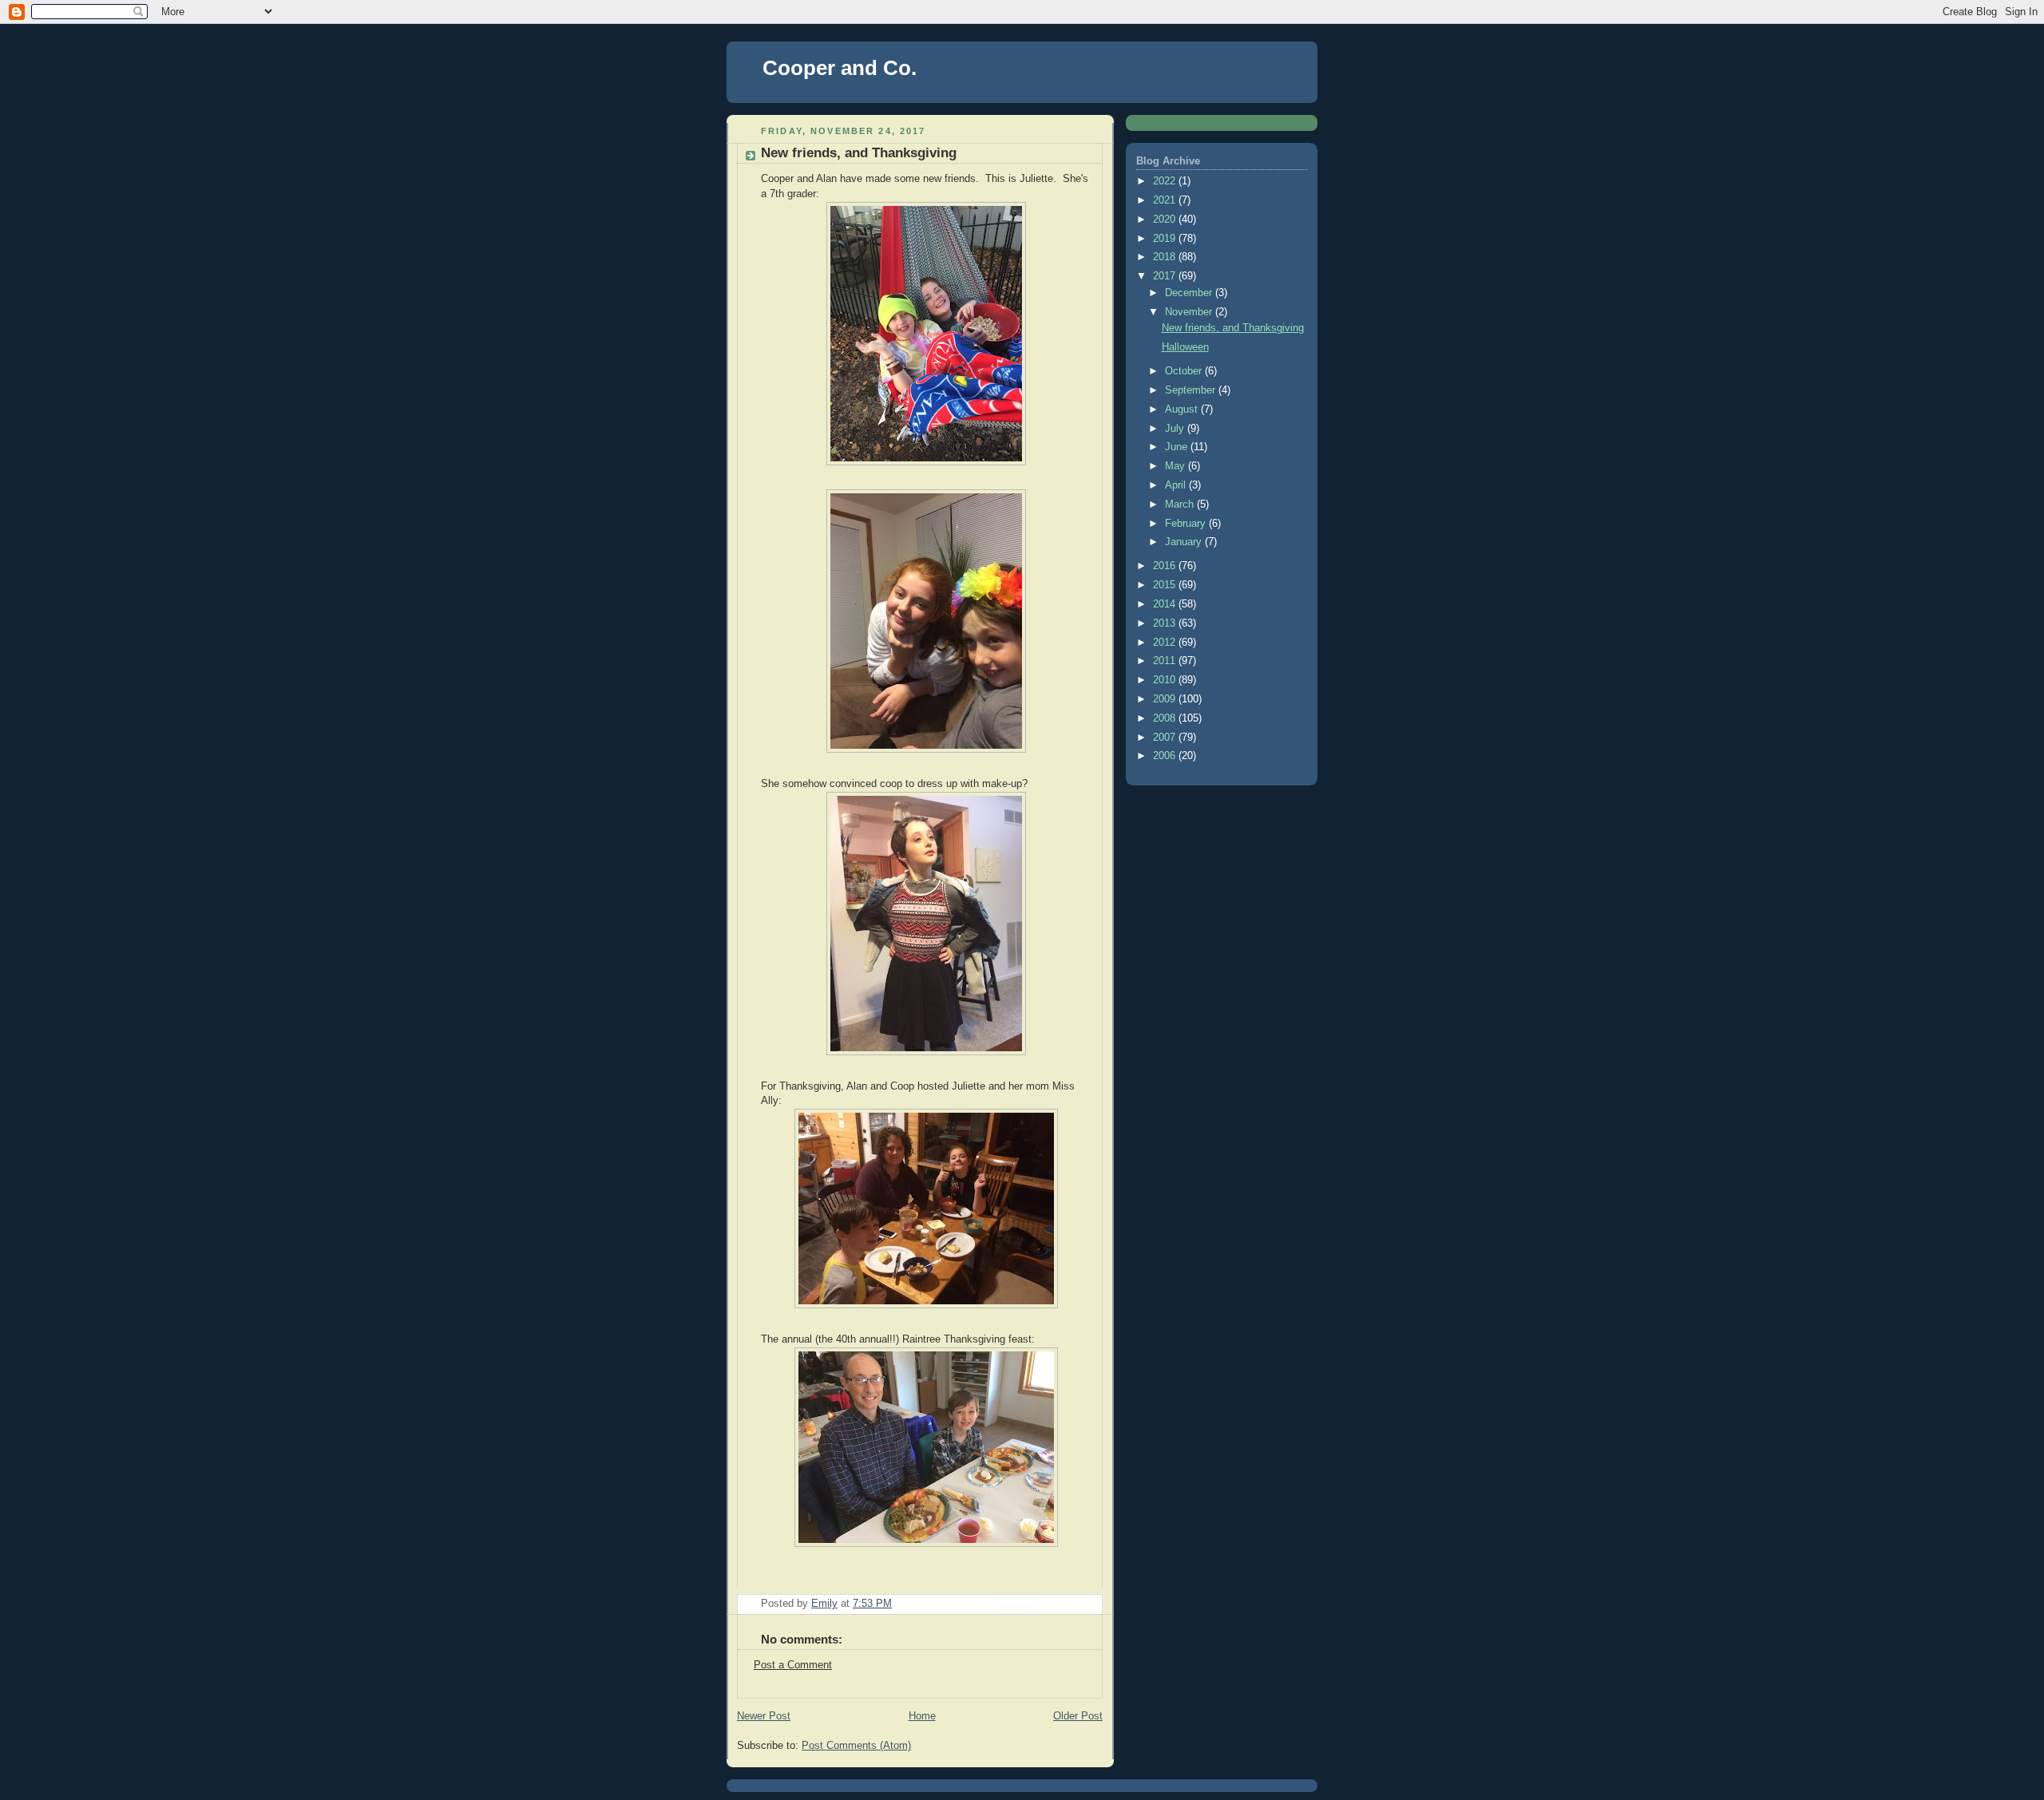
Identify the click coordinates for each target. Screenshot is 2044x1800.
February (1187, 524)
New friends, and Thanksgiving (1233, 328)
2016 (1166, 566)
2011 (1166, 661)
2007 (1166, 738)
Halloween (1185, 347)
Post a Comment (793, 1665)
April (1177, 485)
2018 (1166, 257)
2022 (1166, 181)
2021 (1166, 200)
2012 (1166, 643)
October (1185, 371)
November (1190, 312)
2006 (1166, 756)
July (1176, 429)
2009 (1166, 699)
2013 (1166, 623)
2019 (1166, 239)
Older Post (1078, 1716)
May (1176, 466)
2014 (1166, 604)
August (1183, 409)
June (1178, 447)
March (1181, 504)
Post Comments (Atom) (856, 1746)
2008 (1166, 718)
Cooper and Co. (840, 68)
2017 (1166, 276)
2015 (1166, 585)
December (1190, 293)
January (1185, 542)
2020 (1166, 220)
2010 (1166, 680)
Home (922, 1716)
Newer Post (764, 1716)
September (1192, 390)
